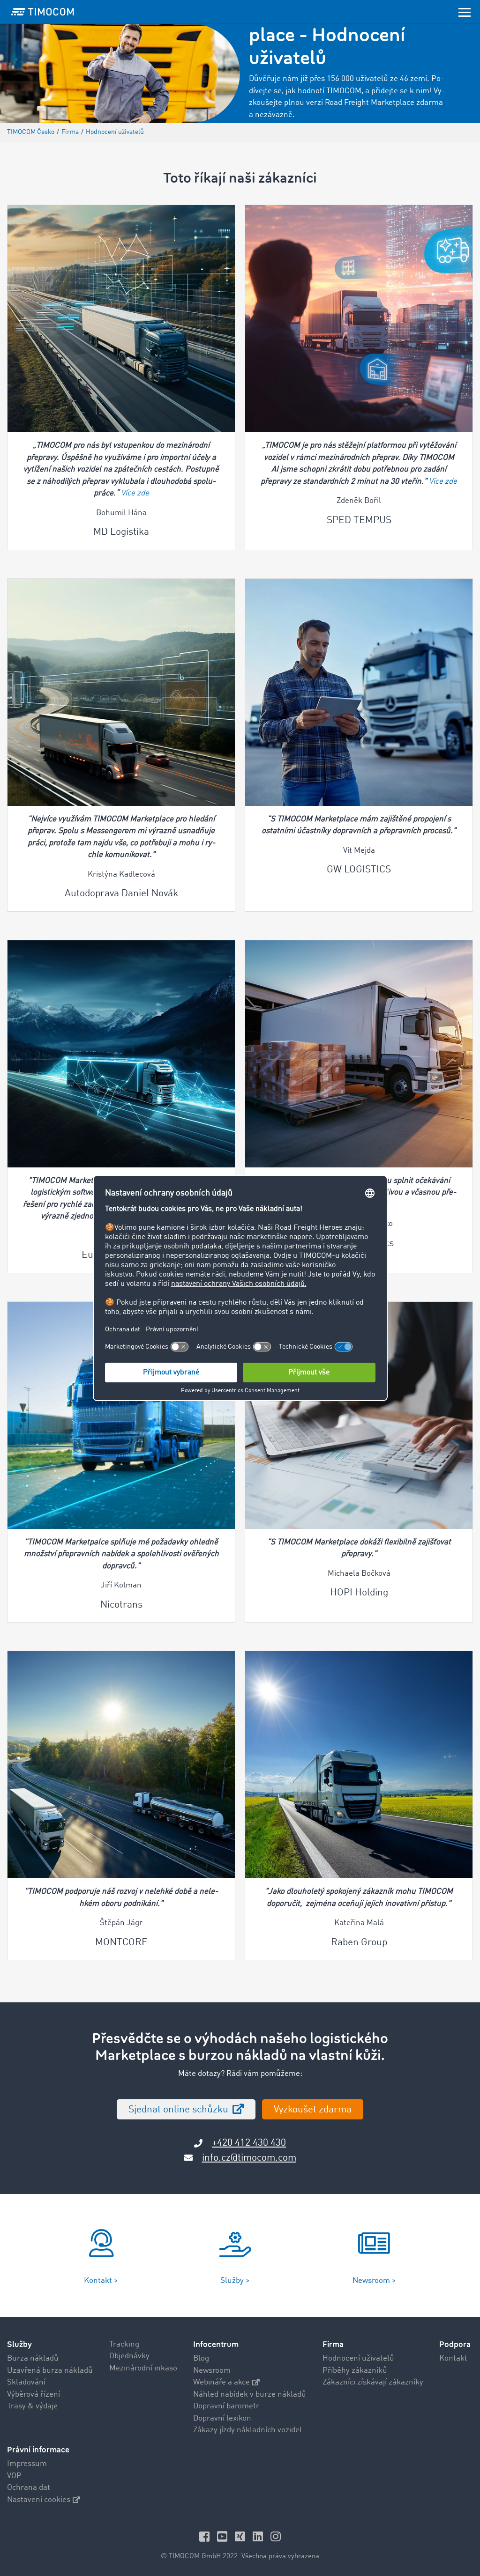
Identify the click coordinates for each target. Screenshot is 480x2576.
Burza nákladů (33, 2358)
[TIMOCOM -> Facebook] (206, 2536)
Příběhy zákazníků (355, 2371)
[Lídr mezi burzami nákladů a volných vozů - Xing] (241, 2536)
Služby (19, 2344)
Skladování (26, 2382)
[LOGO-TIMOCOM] (43, 12)
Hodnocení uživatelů (358, 2358)
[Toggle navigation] (465, 12)
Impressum (27, 2464)
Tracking (124, 2344)
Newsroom (212, 2371)
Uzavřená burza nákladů (50, 2371)
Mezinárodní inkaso (143, 2368)
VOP (14, 2476)
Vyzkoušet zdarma (313, 2110)
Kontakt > (101, 2281)
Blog (201, 2358)
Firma (333, 2344)
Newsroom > (374, 2281)
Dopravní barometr (226, 2406)
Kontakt (453, 2358)
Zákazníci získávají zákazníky (373, 2382)
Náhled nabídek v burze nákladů (250, 2395)
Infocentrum (216, 2344)
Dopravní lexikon (222, 2418)
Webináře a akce (221, 2382)
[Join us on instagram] (276, 2536)
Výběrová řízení (34, 2395)
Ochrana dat (29, 2488)
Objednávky (129, 2356)
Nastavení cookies (39, 2500)
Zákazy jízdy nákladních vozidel (247, 2430)
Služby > (235, 2281)
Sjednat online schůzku (180, 2110)
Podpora (455, 2344)
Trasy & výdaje (32, 2406)
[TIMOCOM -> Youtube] (224, 2536)
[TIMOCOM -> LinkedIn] (259, 2536)
